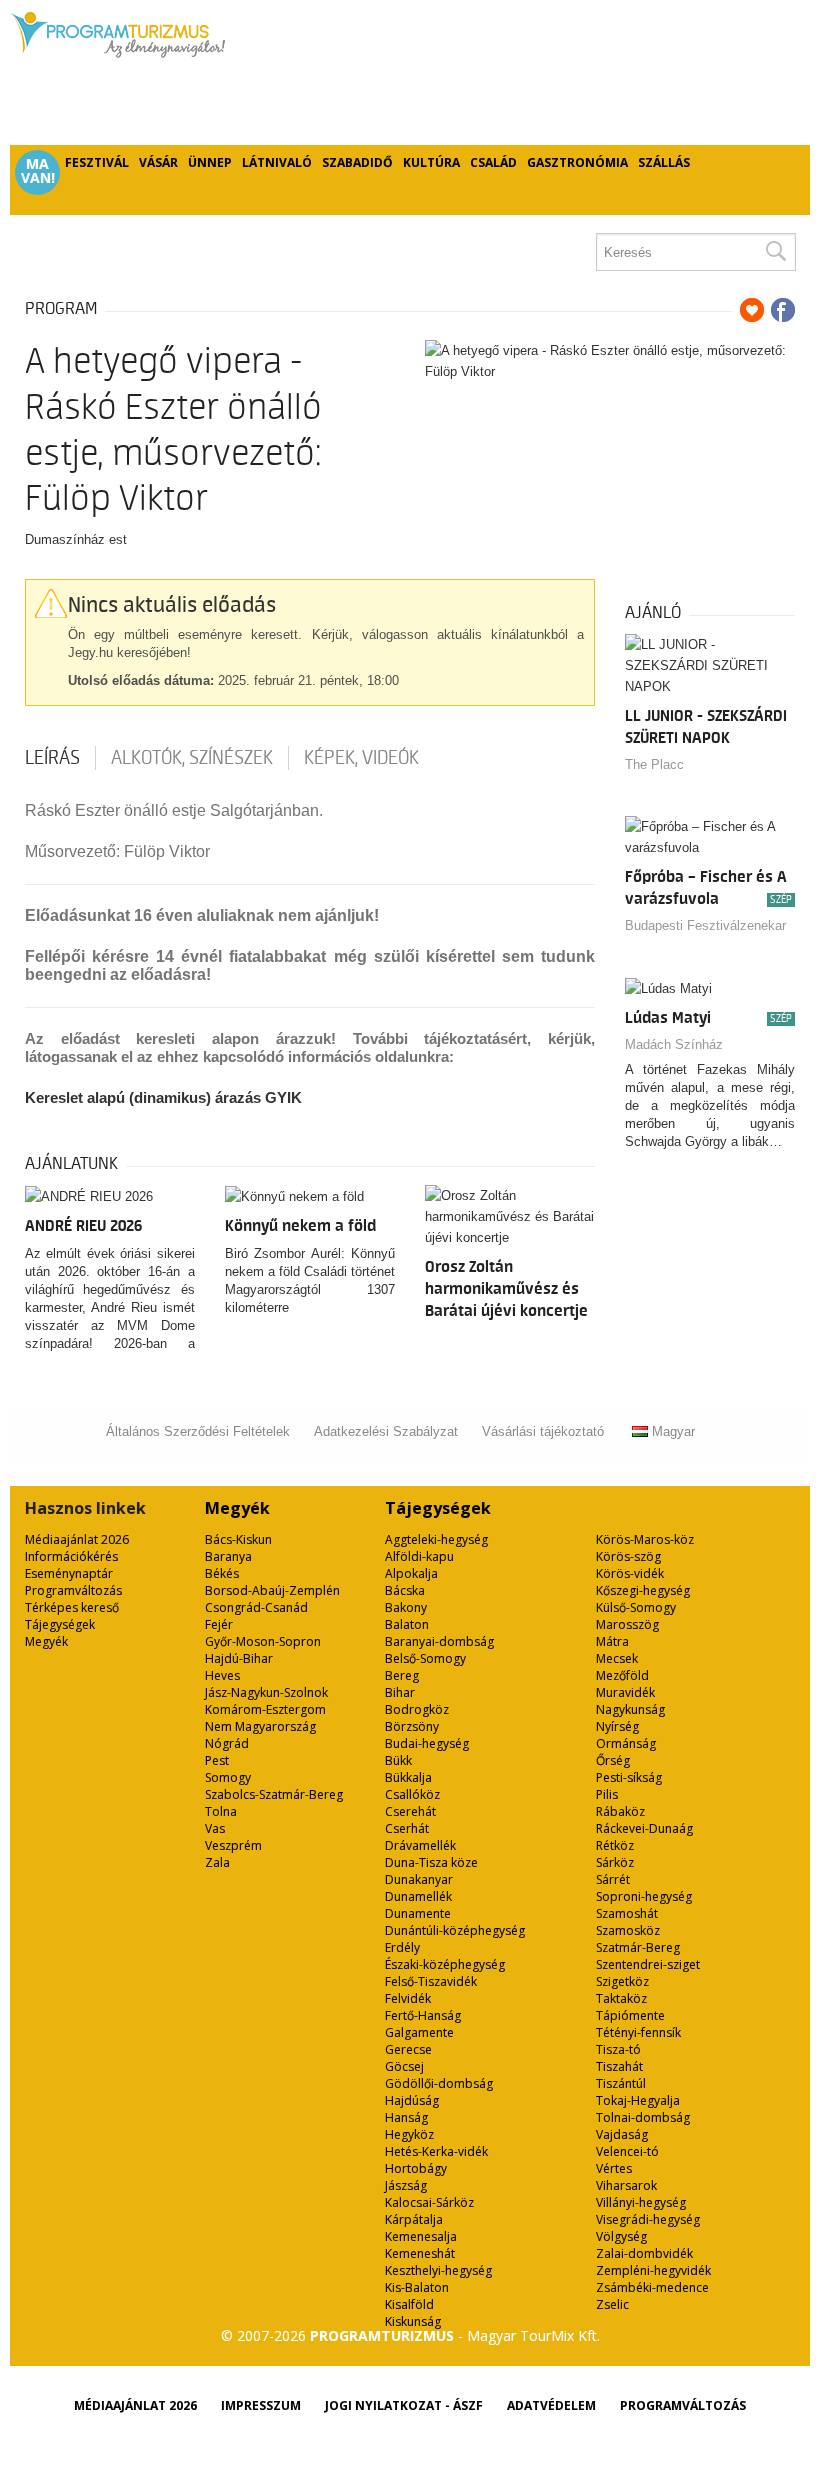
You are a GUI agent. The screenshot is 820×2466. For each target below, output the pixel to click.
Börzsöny (412, 1726)
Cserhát (407, 1828)
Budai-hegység (427, 1743)
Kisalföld (409, 2304)
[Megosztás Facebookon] (783, 310)
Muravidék (625, 1692)
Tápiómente (630, 2015)
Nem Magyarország (260, 1726)
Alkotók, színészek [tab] (192, 758)
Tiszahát (619, 2066)
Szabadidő (357, 162)
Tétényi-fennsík (638, 2032)
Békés (222, 1573)
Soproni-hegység (644, 1896)
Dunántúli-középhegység (455, 1930)
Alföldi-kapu (419, 1556)
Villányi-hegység (641, 2202)
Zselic (612, 2304)
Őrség (613, 1760)
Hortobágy (416, 2168)
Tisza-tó (618, 2049)
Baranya (228, 1556)
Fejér (219, 1624)
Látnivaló (277, 162)
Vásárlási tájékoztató (543, 1431)
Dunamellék (418, 1896)
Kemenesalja (421, 2236)
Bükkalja (408, 1777)
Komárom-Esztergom (265, 1709)
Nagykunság (630, 1709)
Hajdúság (412, 2100)
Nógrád (227, 1743)
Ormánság (626, 1743)
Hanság (406, 2117)
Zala (217, 1862)
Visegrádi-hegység (648, 2219)
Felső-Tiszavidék (431, 1981)
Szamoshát (627, 1913)
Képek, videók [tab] (361, 758)
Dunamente (418, 1913)
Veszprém (233, 1845)
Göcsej (404, 2066)
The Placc (654, 764)
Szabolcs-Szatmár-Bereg (274, 1794)
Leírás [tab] (52, 758)
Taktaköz (621, 1998)
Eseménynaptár (69, 1573)
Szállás (664, 162)
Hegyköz (409, 2134)
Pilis (607, 1794)
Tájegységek (60, 1624)
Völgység (621, 2236)
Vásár (158, 162)
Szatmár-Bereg (638, 1947)
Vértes (614, 2168)
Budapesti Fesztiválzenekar (705, 925)
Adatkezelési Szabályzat (386, 1431)
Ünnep (210, 162)
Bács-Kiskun (238, 1539)
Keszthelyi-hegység (438, 2270)
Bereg (402, 1675)
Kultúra (431, 162)
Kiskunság (413, 2321)
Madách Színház (674, 1044)
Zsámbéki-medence (652, 2287)
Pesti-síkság (629, 1777)
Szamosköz (628, 1930)
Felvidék (408, 1998)
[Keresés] (775, 252)
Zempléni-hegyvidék (653, 2270)
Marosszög (627, 1624)
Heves (222, 1675)
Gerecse (408, 2049)
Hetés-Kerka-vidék (436, 2151)
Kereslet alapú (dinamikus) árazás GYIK (163, 1097)
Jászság (406, 2185)
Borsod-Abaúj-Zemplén (272, 1590)
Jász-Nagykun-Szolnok (266, 1692)
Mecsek (617, 1658)
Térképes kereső (72, 1607)
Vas (215, 1828)
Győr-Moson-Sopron (263, 1641)
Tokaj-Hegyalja (638, 2100)
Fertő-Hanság (423, 2015)
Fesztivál (97, 162)
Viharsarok (626, 2185)
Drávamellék (420, 1845)
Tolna (221, 1811)
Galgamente (419, 2032)
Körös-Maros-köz (645, 1539)
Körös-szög (628, 1556)
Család (493, 162)
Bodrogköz (417, 1709)
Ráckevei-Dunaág (644, 1828)
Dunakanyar (419, 1879)
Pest (217, 1760)
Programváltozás (73, 1590)
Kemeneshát (420, 2253)
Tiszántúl (621, 2083)
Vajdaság (622, 2134)
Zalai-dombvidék (644, 2253)
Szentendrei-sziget (648, 1964)
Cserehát (410, 1811)
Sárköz (615, 1862)
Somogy (228, 1777)
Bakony (406, 1607)
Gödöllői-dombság (439, 2083)
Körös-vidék (630, 1573)
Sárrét (613, 1879)
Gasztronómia (577, 162)
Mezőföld (622, 1675)
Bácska (405, 1590)
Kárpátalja (414, 2219)
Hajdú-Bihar (239, 1658)
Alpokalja (411, 1573)
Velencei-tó (627, 2151)
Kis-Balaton (417, 2287)
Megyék (46, 1641)
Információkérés (71, 1556)
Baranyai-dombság (439, 1641)
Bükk (398, 1760)
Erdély (402, 1947)
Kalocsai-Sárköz (429, 2202)
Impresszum (261, 2405)
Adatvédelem (551, 2405)
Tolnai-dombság (643, 2117)
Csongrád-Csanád (256, 1607)
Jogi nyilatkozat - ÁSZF (404, 2405)
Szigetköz (622, 1981)
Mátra (612, 1641)
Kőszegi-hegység (643, 1590)
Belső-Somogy (425, 1658)
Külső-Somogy (636, 1607)
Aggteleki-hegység (436, 1539)
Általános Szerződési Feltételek (198, 1431)
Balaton (407, 1624)
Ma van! (38, 171)
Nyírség (617, 1726)
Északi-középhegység (445, 1964)
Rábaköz (620, 1811)
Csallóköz (412, 1794)
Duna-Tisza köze (431, 1862)
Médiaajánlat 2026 (77, 1539)
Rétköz (615, 1845)
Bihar (400, 1692)
